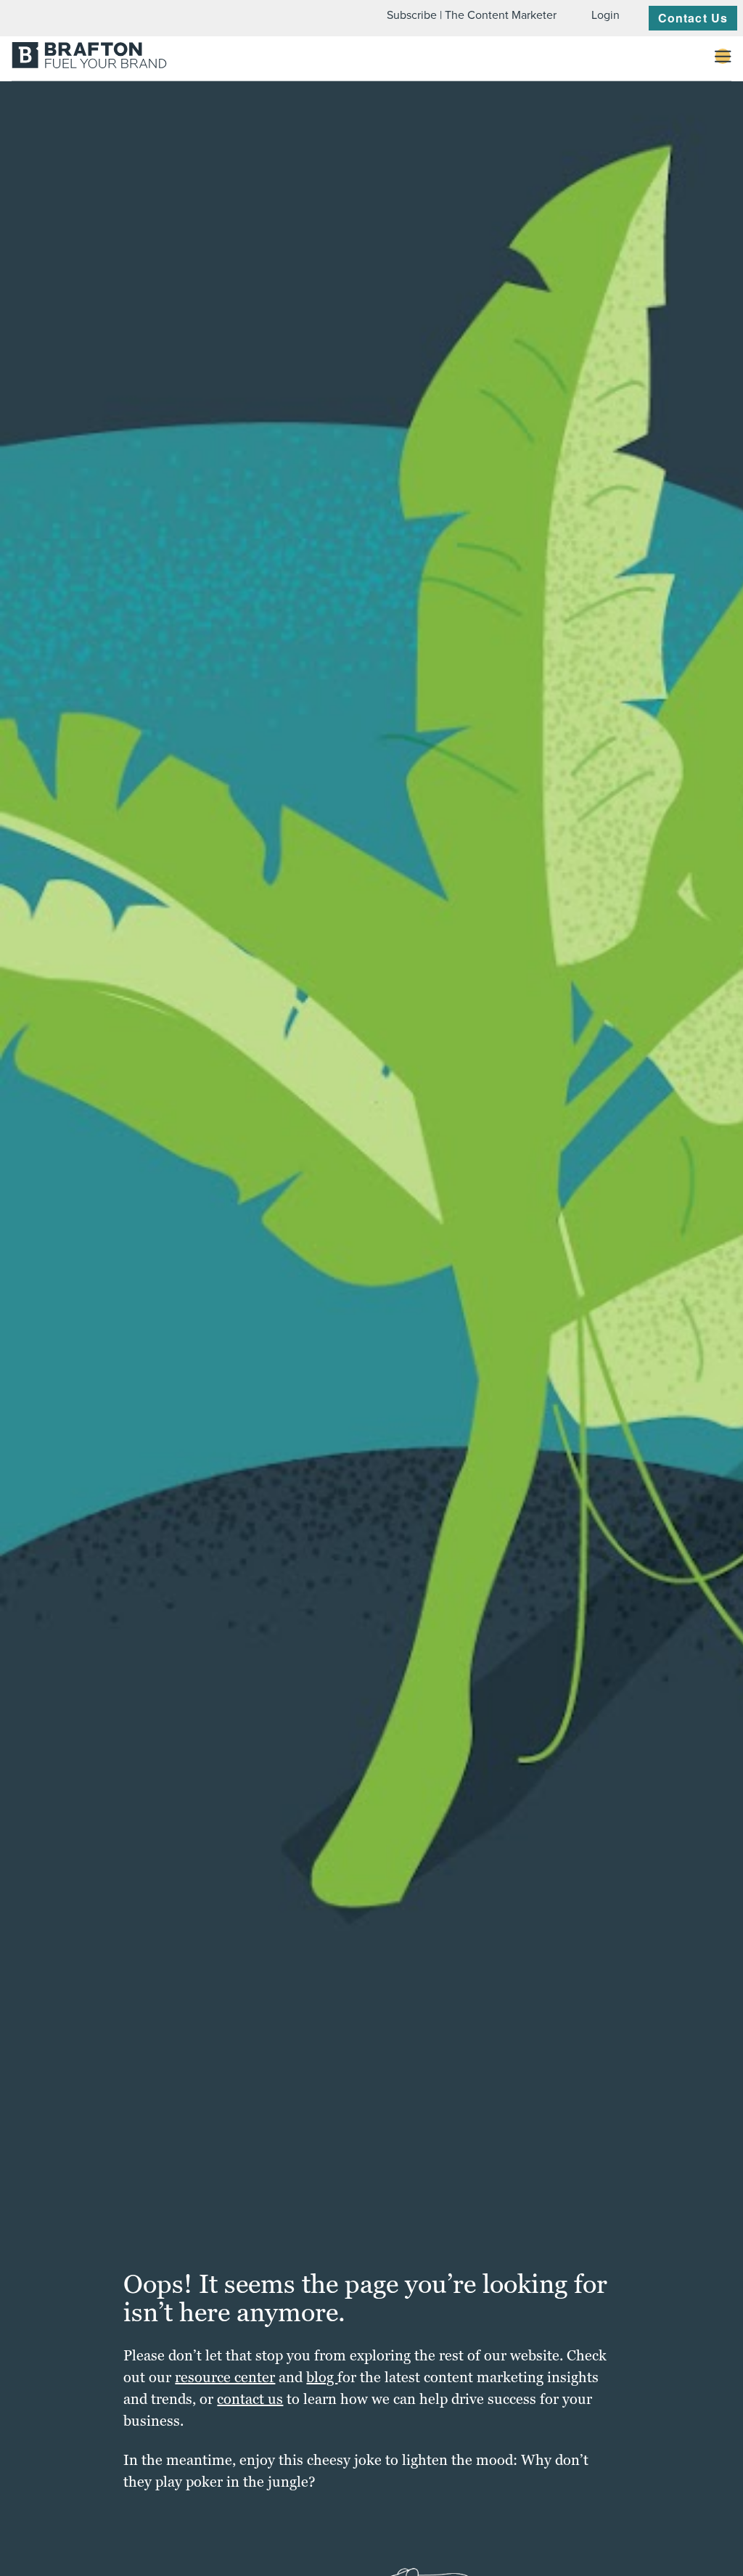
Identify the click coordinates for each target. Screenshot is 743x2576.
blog (322, 2377)
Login (606, 15)
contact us (250, 2399)
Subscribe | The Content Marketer (472, 15)
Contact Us (693, 18)
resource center (225, 2377)
